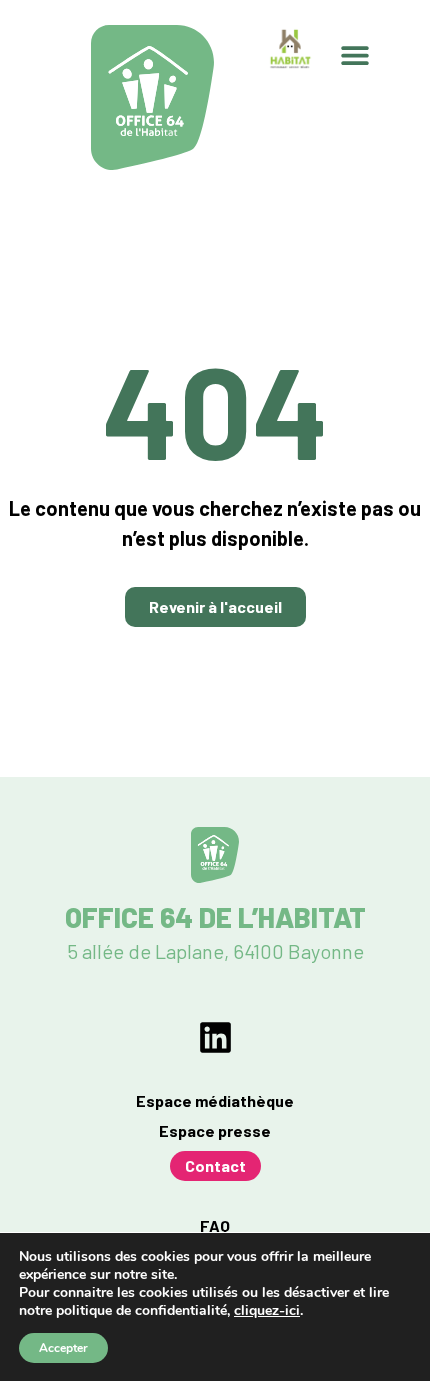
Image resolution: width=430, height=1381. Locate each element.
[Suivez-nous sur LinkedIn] (215, 1037)
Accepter (63, 1348)
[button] (355, 55)
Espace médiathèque (215, 1100)
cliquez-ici (267, 1311)
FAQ (215, 1225)
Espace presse (215, 1130)
